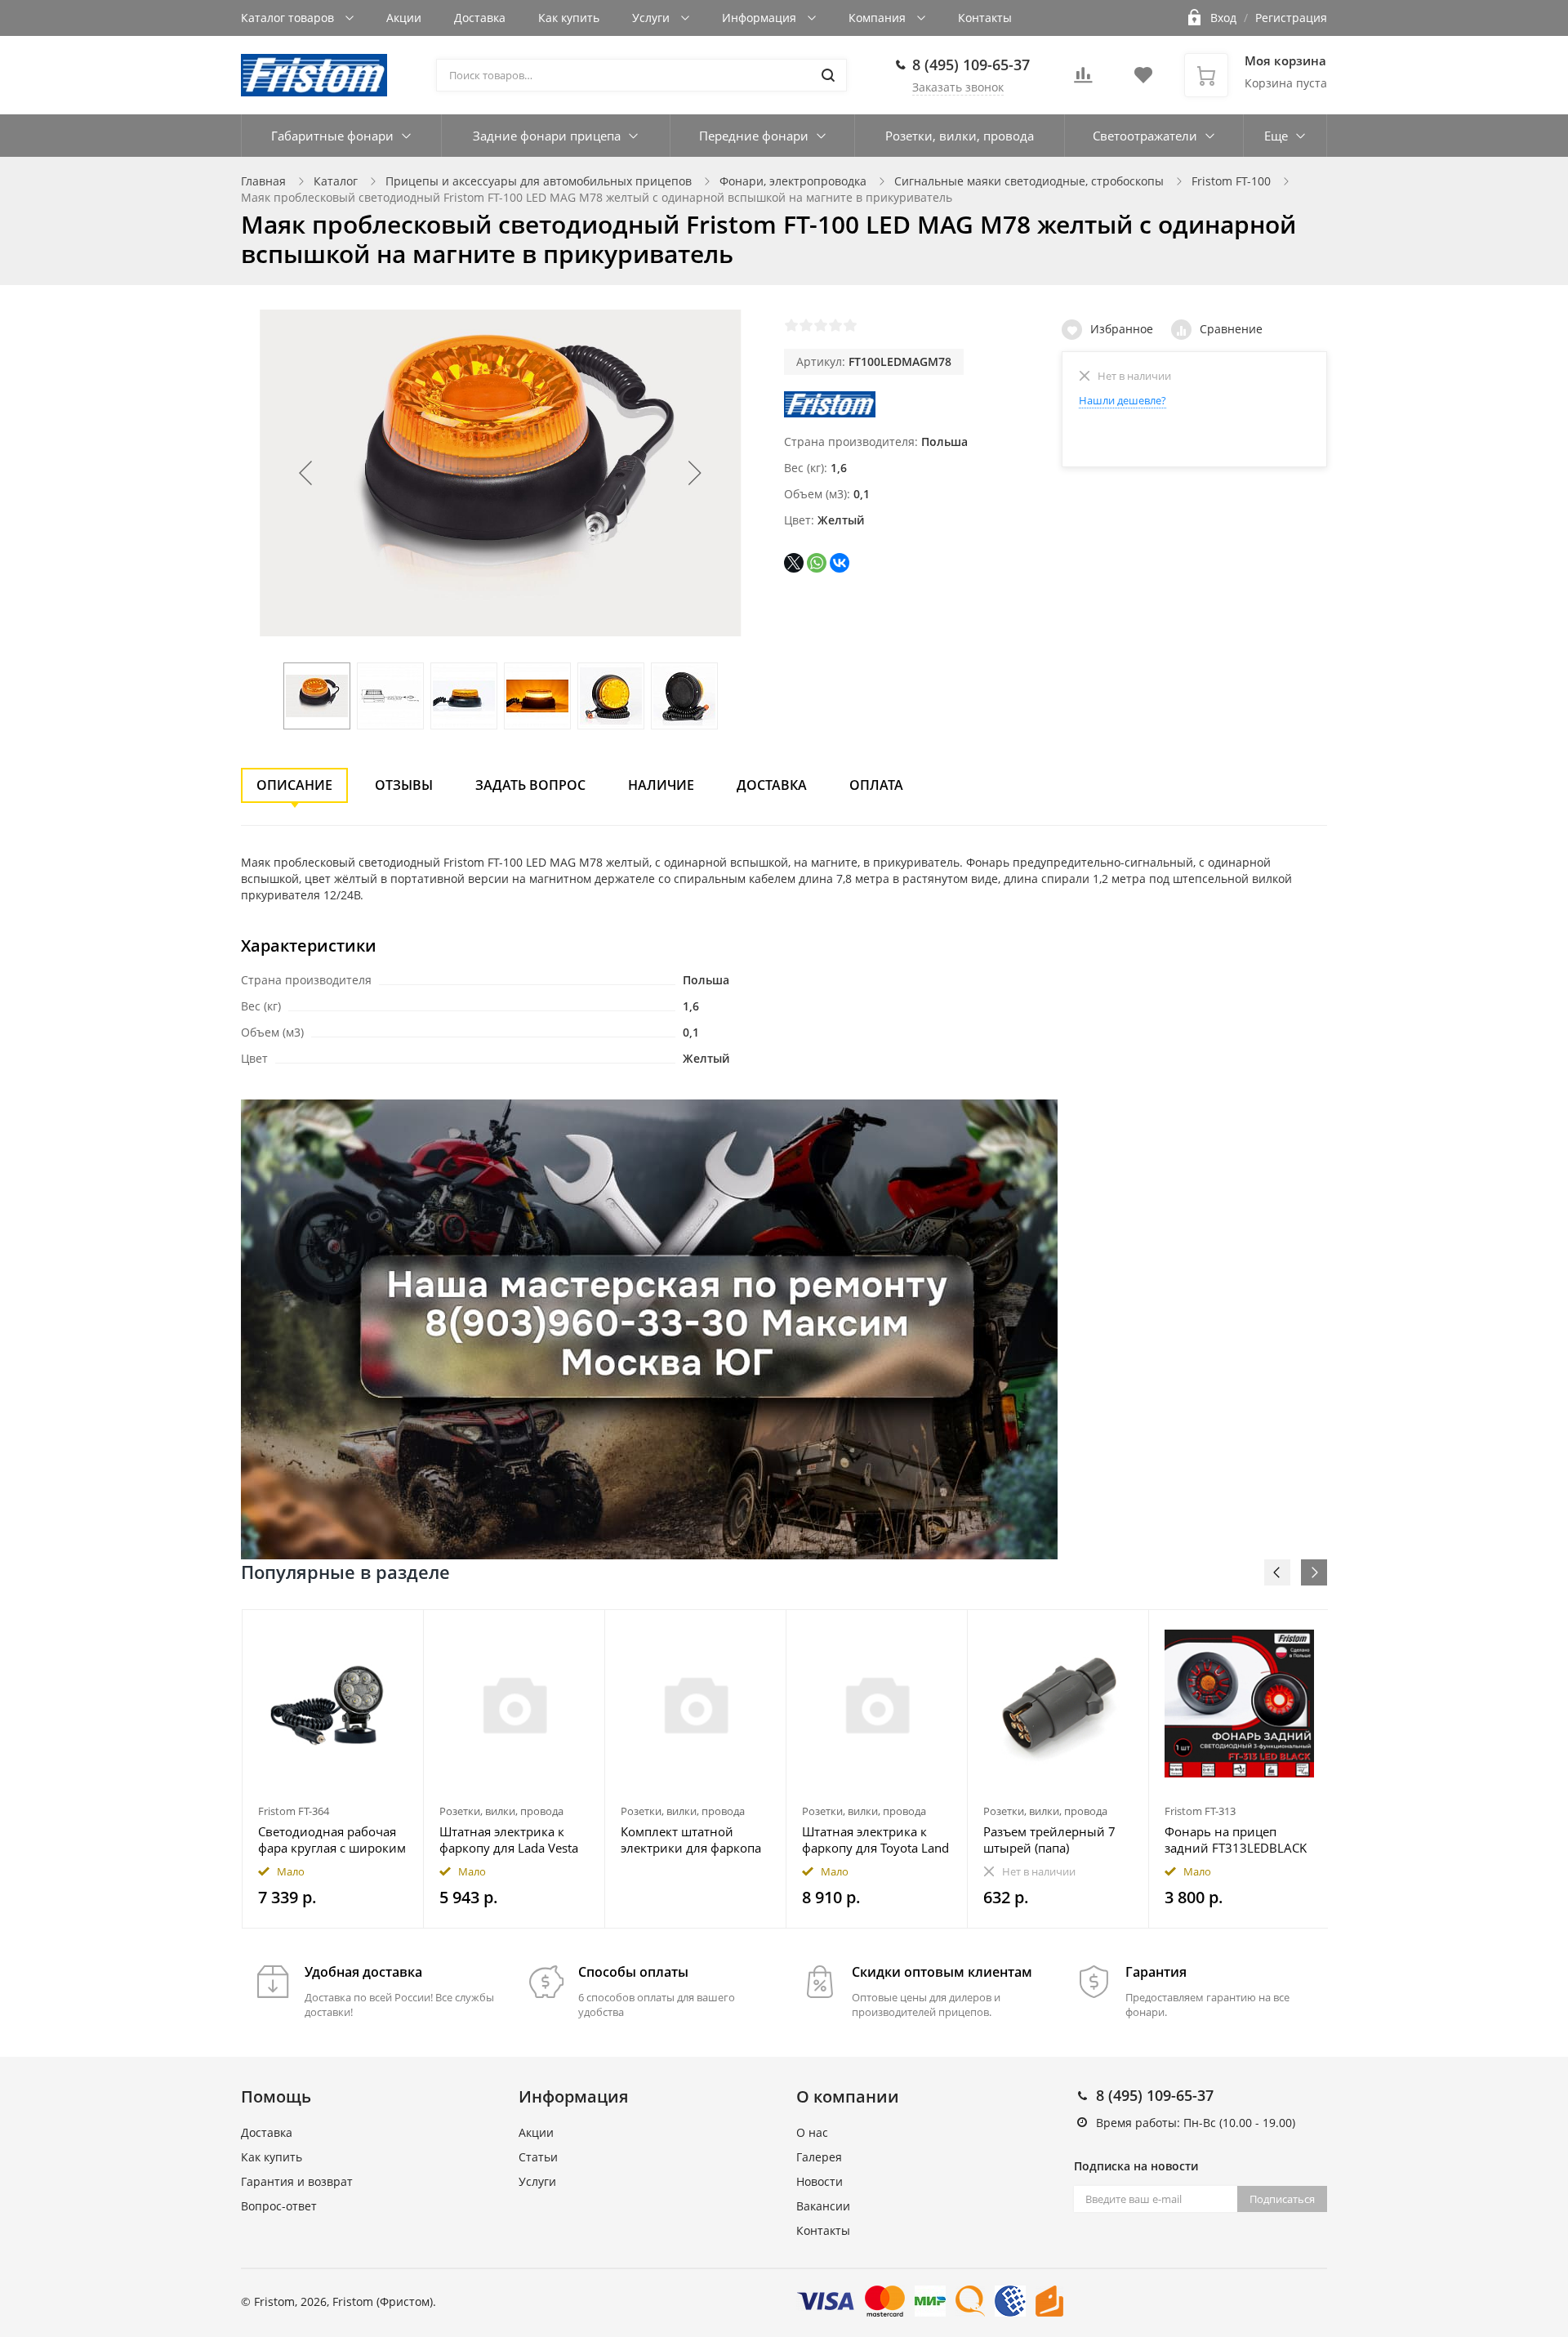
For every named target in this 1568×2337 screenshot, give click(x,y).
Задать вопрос (530, 785)
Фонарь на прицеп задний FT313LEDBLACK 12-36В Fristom (1236, 1840)
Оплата (876, 785)
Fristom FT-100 (1231, 181)
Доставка (480, 18)
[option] (333, 1769)
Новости (820, 2181)
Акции (404, 18)
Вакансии (823, 2206)
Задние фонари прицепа (547, 136)
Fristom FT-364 (294, 1811)
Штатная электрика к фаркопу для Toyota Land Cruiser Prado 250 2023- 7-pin (875, 1840)
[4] (835, 325)
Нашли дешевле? (1123, 400)
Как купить (569, 18)
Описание (294, 785)
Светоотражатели (1145, 136)
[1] (791, 325)
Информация (761, 18)
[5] (850, 325)
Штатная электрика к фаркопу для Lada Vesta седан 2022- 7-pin (509, 1840)
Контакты (985, 18)
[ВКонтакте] (840, 563)
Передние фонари (754, 136)
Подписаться (1282, 2199)
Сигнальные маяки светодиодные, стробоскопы (1029, 181)
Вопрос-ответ (279, 2206)
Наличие (661, 785)
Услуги (653, 18)
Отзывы (404, 785)
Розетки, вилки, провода (960, 136)
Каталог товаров (289, 18)
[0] (1083, 80)
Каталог (336, 181)
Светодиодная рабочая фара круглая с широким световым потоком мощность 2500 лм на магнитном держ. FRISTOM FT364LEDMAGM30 (332, 1840)
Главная (263, 181)
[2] (806, 325)
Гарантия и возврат (297, 2181)
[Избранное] (371, 1631)
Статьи (538, 2157)
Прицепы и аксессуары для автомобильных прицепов (539, 181)
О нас (812, 2132)
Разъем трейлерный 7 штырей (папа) (1049, 1840)
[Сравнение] (401, 1631)
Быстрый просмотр (333, 1704)
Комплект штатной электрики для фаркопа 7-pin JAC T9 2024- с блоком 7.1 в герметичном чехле (691, 1840)
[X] (794, 563)
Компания (879, 18)
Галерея (819, 2157)
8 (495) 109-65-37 (971, 65)
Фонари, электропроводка (793, 181)
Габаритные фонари (332, 136)
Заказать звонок (958, 87)
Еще (1276, 136)
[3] (821, 325)
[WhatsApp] (817, 563)
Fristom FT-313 (1200, 1811)
